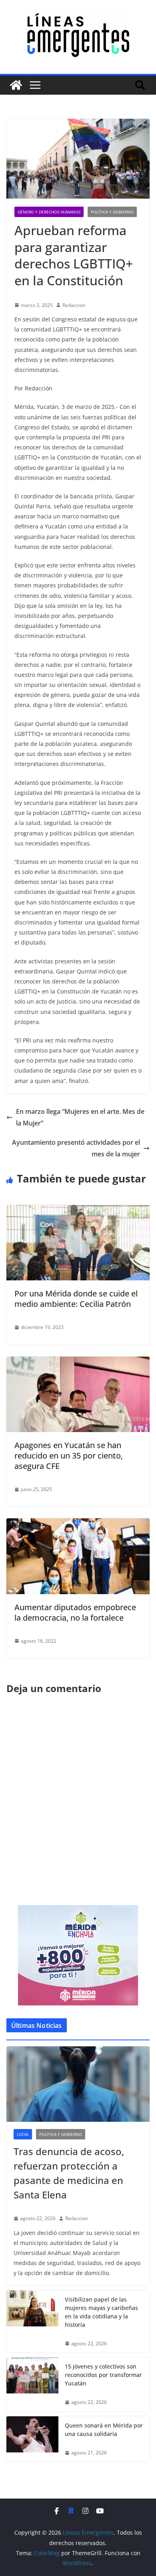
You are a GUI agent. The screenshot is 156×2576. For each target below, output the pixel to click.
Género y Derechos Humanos (49, 212)
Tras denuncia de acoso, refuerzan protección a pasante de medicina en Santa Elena (69, 2173)
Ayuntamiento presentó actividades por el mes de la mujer (76, 1148)
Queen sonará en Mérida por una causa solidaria (104, 2430)
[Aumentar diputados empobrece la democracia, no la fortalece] (78, 1524)
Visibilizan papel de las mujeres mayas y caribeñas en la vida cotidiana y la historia (101, 2312)
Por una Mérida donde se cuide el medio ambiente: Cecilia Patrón (76, 1299)
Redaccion (74, 305)
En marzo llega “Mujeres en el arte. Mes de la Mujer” (80, 1117)
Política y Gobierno (112, 212)
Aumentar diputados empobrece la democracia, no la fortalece (75, 1612)
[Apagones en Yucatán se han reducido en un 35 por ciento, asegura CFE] (78, 1362)
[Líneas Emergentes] (16, 85)
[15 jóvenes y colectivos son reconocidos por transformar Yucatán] (32, 2384)
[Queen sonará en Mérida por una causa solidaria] (32, 2439)
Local (23, 2134)
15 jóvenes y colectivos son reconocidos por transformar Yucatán (103, 2375)
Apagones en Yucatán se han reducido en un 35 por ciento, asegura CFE (69, 1456)
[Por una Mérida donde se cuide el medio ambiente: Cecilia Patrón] (78, 1211)
